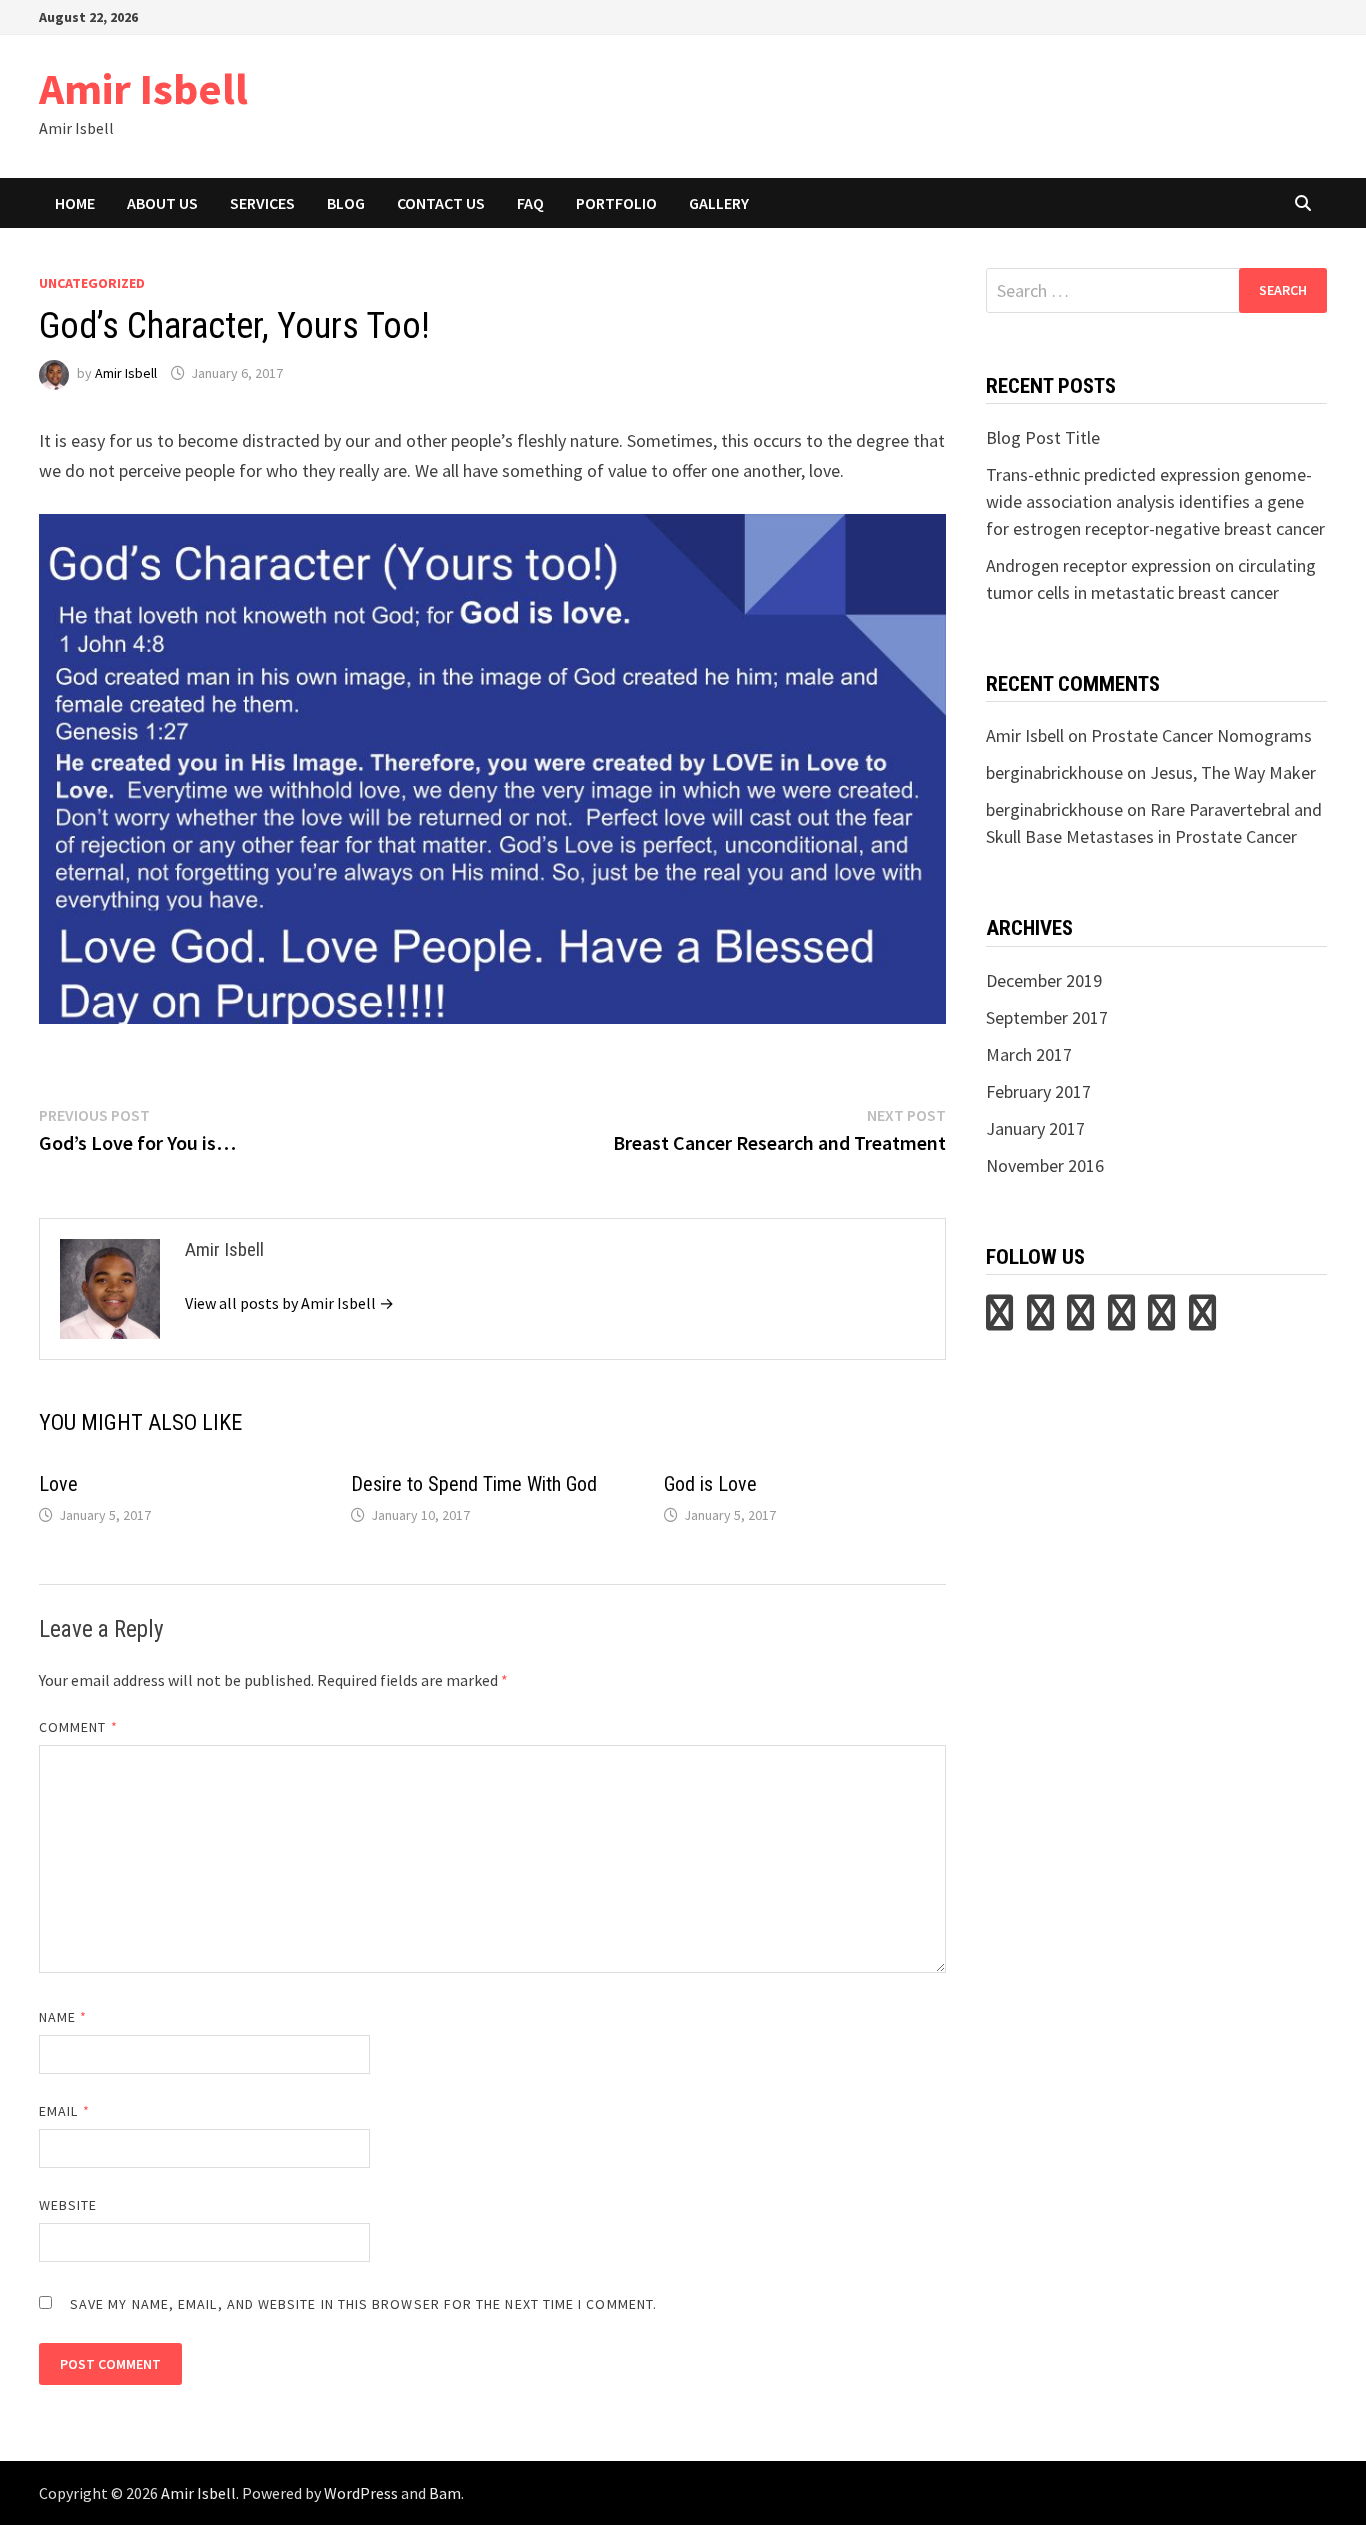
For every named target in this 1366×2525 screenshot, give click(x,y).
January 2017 (1035, 1128)
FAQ (530, 203)
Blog (346, 203)
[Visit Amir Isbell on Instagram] (1121, 1319)
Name (63, 2017)
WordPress (361, 2493)
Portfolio (616, 203)
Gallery (719, 203)
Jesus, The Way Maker (1233, 772)
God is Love (710, 1484)
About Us (162, 203)
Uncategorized (92, 283)
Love (58, 1484)
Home (75, 203)
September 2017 (1047, 1017)
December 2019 (1044, 980)
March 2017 (1029, 1054)
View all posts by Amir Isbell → (289, 1303)
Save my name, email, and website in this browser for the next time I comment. (363, 2304)
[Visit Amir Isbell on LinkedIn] (1080, 1319)
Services (262, 203)
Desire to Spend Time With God (474, 1484)
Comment (78, 1727)
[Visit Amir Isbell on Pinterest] (1040, 1319)
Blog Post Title (1043, 437)
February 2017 (1038, 1091)
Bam (445, 2493)
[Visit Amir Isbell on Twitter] (999, 1319)
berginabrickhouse (1054, 772)
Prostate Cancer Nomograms (1201, 735)
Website (68, 2205)
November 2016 (1045, 1165)
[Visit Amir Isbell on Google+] (1161, 1319)
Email (64, 2111)
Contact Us (441, 203)
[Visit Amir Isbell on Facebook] (1202, 1319)
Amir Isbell (143, 88)
